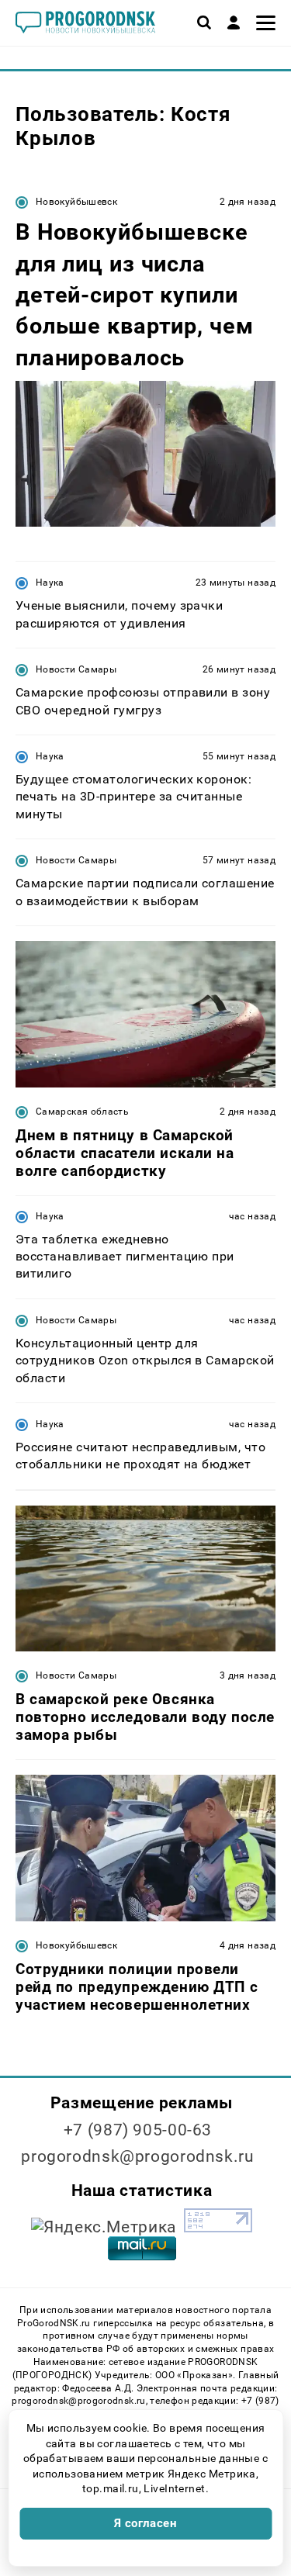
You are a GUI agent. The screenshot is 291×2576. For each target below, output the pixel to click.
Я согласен (146, 2523)
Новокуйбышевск (76, 202)
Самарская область (82, 1112)
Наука (50, 583)
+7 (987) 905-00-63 (138, 2130)
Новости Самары (76, 669)
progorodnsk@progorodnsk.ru (137, 2156)
